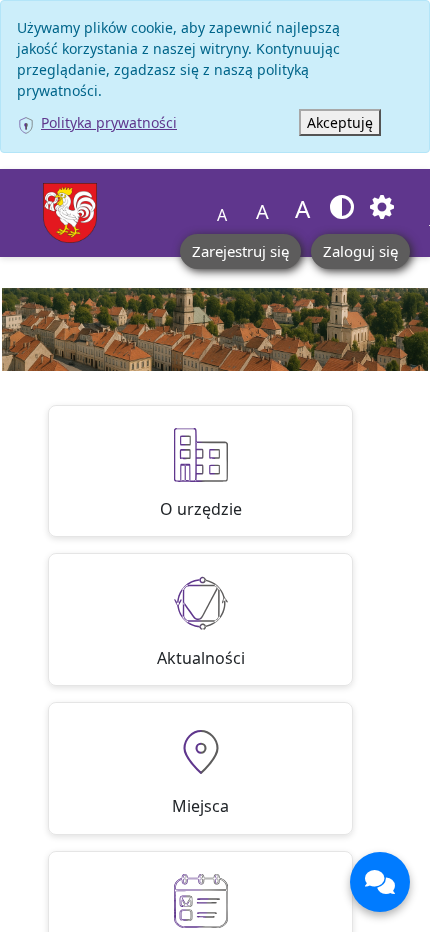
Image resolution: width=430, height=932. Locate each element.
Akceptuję (340, 122)
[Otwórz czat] (380, 882)
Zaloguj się (360, 251)
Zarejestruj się (240, 251)
